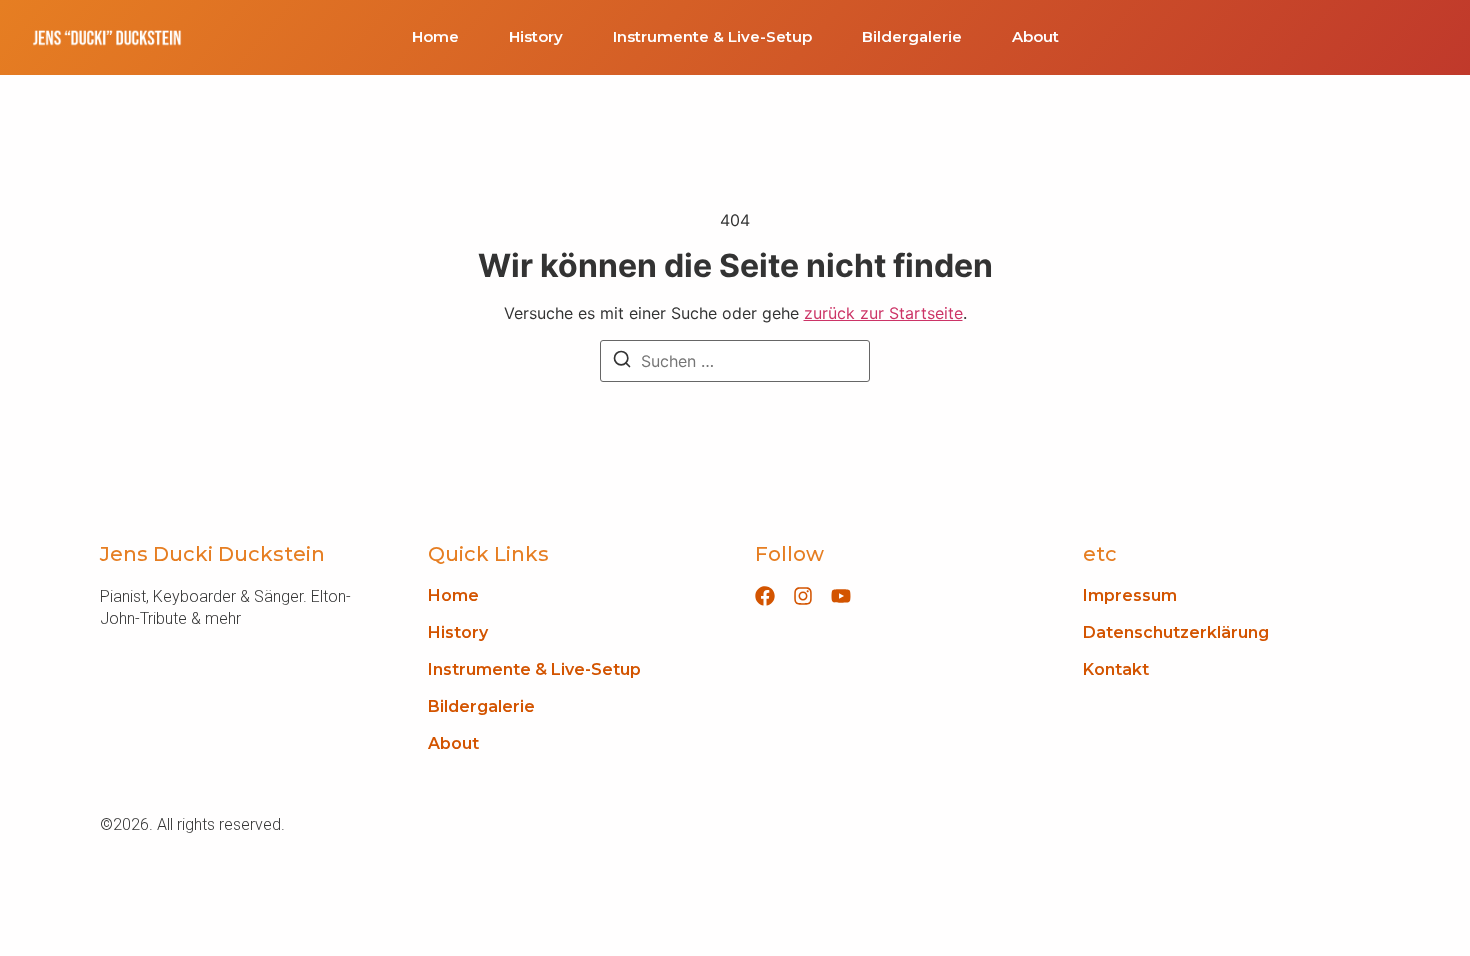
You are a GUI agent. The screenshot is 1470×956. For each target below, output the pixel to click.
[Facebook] (765, 596)
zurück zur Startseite (883, 313)
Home (435, 37)
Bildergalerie (912, 37)
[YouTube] (841, 596)
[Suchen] (622, 362)
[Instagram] (803, 596)
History (536, 37)
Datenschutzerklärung (1176, 632)
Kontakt (1116, 669)
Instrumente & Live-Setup (712, 37)
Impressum (1130, 595)
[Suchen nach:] (735, 361)
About (1035, 37)
